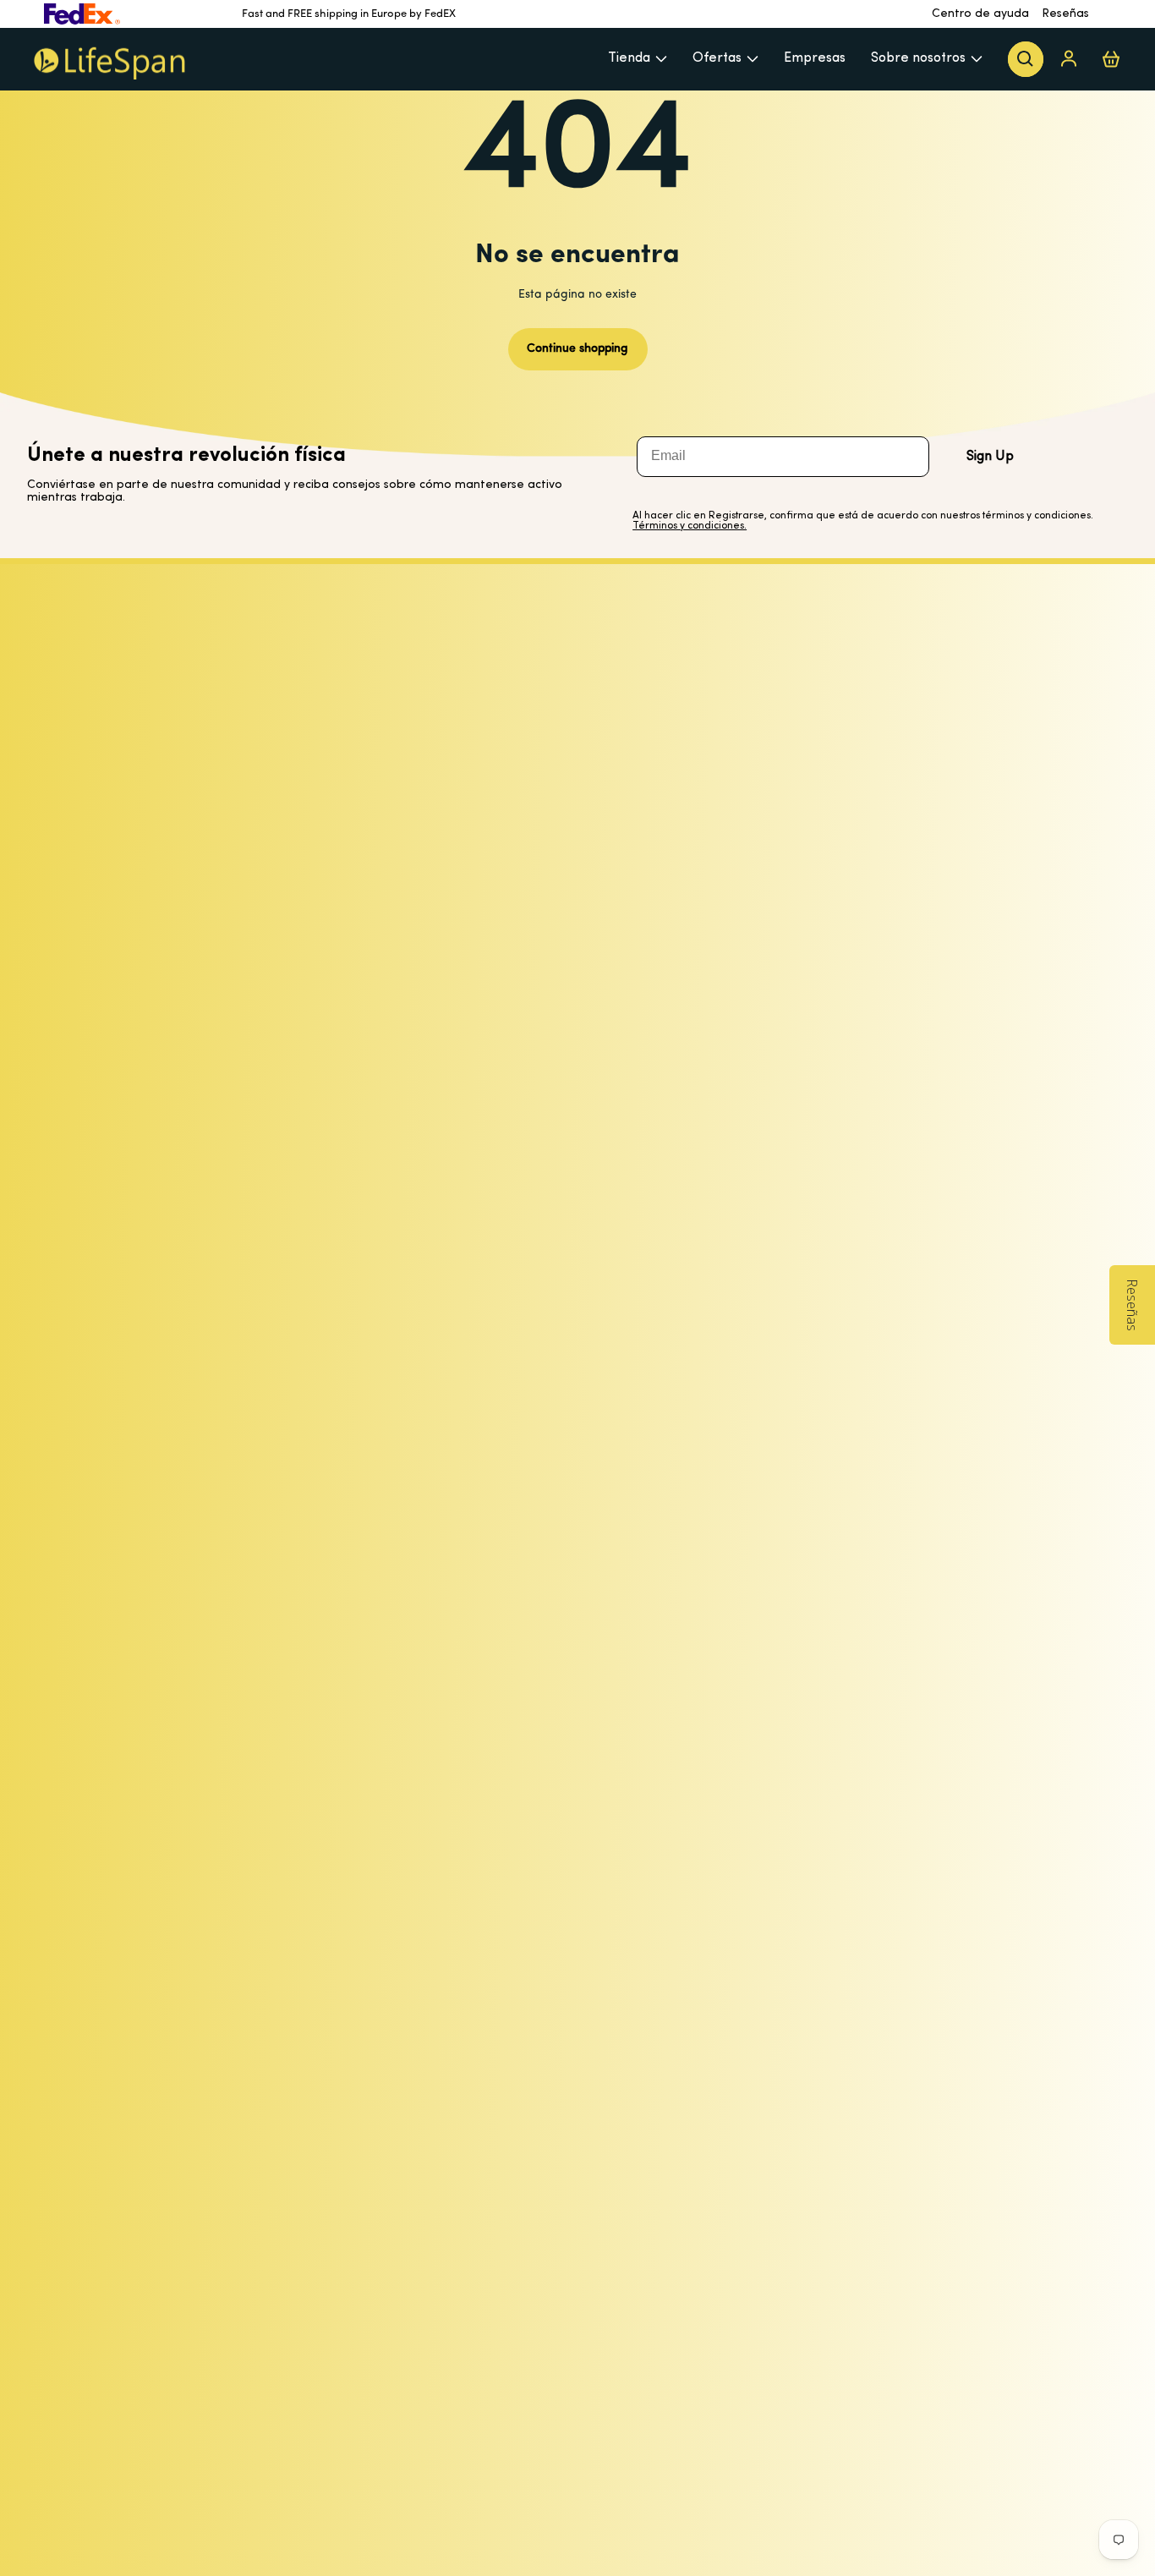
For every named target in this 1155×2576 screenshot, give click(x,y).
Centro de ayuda (980, 14)
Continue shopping (577, 349)
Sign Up (990, 457)
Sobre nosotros (918, 58)
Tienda (629, 58)
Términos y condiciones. (690, 526)
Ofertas (717, 58)
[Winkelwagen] (1111, 59)
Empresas (815, 58)
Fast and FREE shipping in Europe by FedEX (349, 14)
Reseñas (1065, 14)
